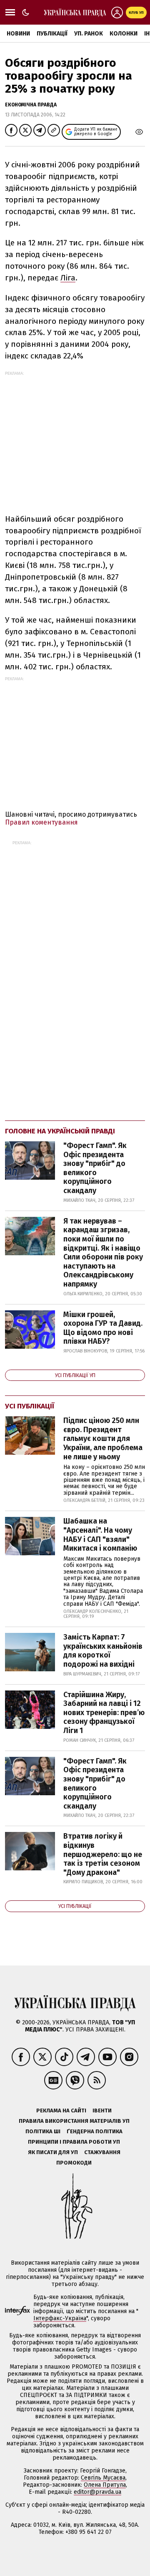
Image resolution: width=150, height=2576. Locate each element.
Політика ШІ (43, 2131)
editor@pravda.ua (97, 2492)
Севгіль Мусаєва (103, 2478)
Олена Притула (105, 2485)
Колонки (124, 34)
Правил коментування (41, 822)
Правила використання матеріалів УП (74, 2121)
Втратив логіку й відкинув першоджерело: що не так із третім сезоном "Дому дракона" (103, 1854)
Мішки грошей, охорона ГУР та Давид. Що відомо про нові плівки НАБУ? (103, 1328)
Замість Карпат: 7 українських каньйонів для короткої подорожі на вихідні (103, 1651)
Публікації (52, 34)
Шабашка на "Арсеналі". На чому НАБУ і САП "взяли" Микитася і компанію (100, 1535)
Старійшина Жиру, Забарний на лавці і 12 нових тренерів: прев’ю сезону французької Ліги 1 (104, 1713)
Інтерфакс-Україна (60, 2318)
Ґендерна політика (95, 2131)
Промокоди (74, 2163)
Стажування (102, 2152)
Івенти (102, 2111)
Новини (18, 34)
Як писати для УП (53, 2152)
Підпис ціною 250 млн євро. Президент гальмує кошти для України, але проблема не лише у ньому (103, 1438)
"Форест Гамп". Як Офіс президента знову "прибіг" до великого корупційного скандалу (95, 1168)
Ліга (68, 278)
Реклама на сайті (61, 2111)
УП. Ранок (89, 34)
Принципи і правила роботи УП (74, 2142)
